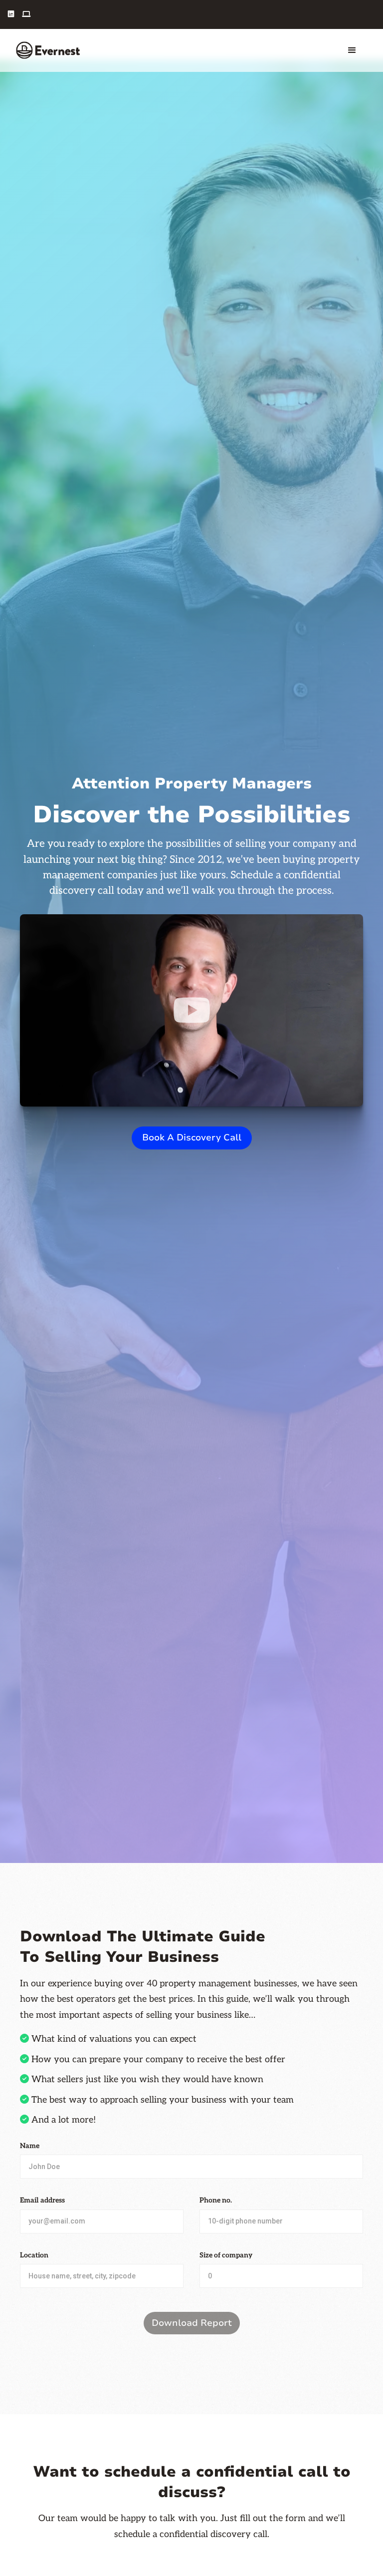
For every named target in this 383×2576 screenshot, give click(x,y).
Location (34, 2255)
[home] (48, 50)
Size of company (226, 2255)
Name (30, 2146)
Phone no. (216, 2200)
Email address (42, 2200)
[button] (352, 50)
